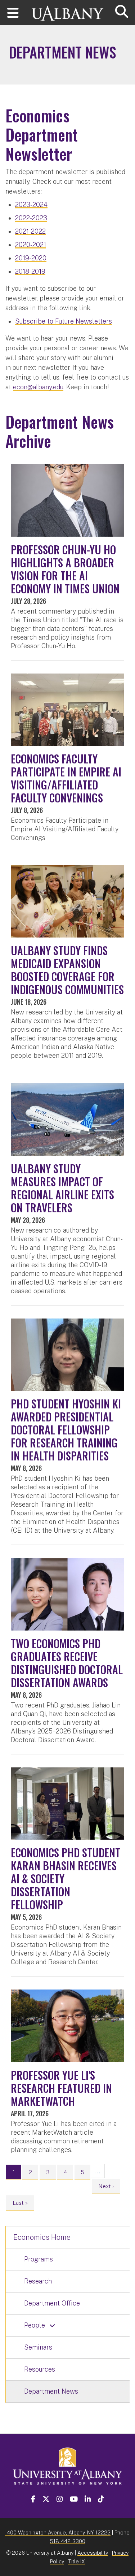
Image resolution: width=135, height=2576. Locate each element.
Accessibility (93, 2553)
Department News (51, 2391)
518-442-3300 (68, 2541)
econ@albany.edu (38, 387)
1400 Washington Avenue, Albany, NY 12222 (58, 2532)
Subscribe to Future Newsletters (64, 321)
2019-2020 (31, 258)
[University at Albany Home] (68, 10)
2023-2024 (31, 205)
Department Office (52, 2303)
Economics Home (42, 2237)
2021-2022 (30, 231)
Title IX (76, 2561)
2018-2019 (30, 271)
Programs (39, 2259)
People (35, 2325)
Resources (40, 2369)
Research (38, 2281)
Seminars (38, 2347)
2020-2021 (31, 245)
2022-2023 (31, 218)
